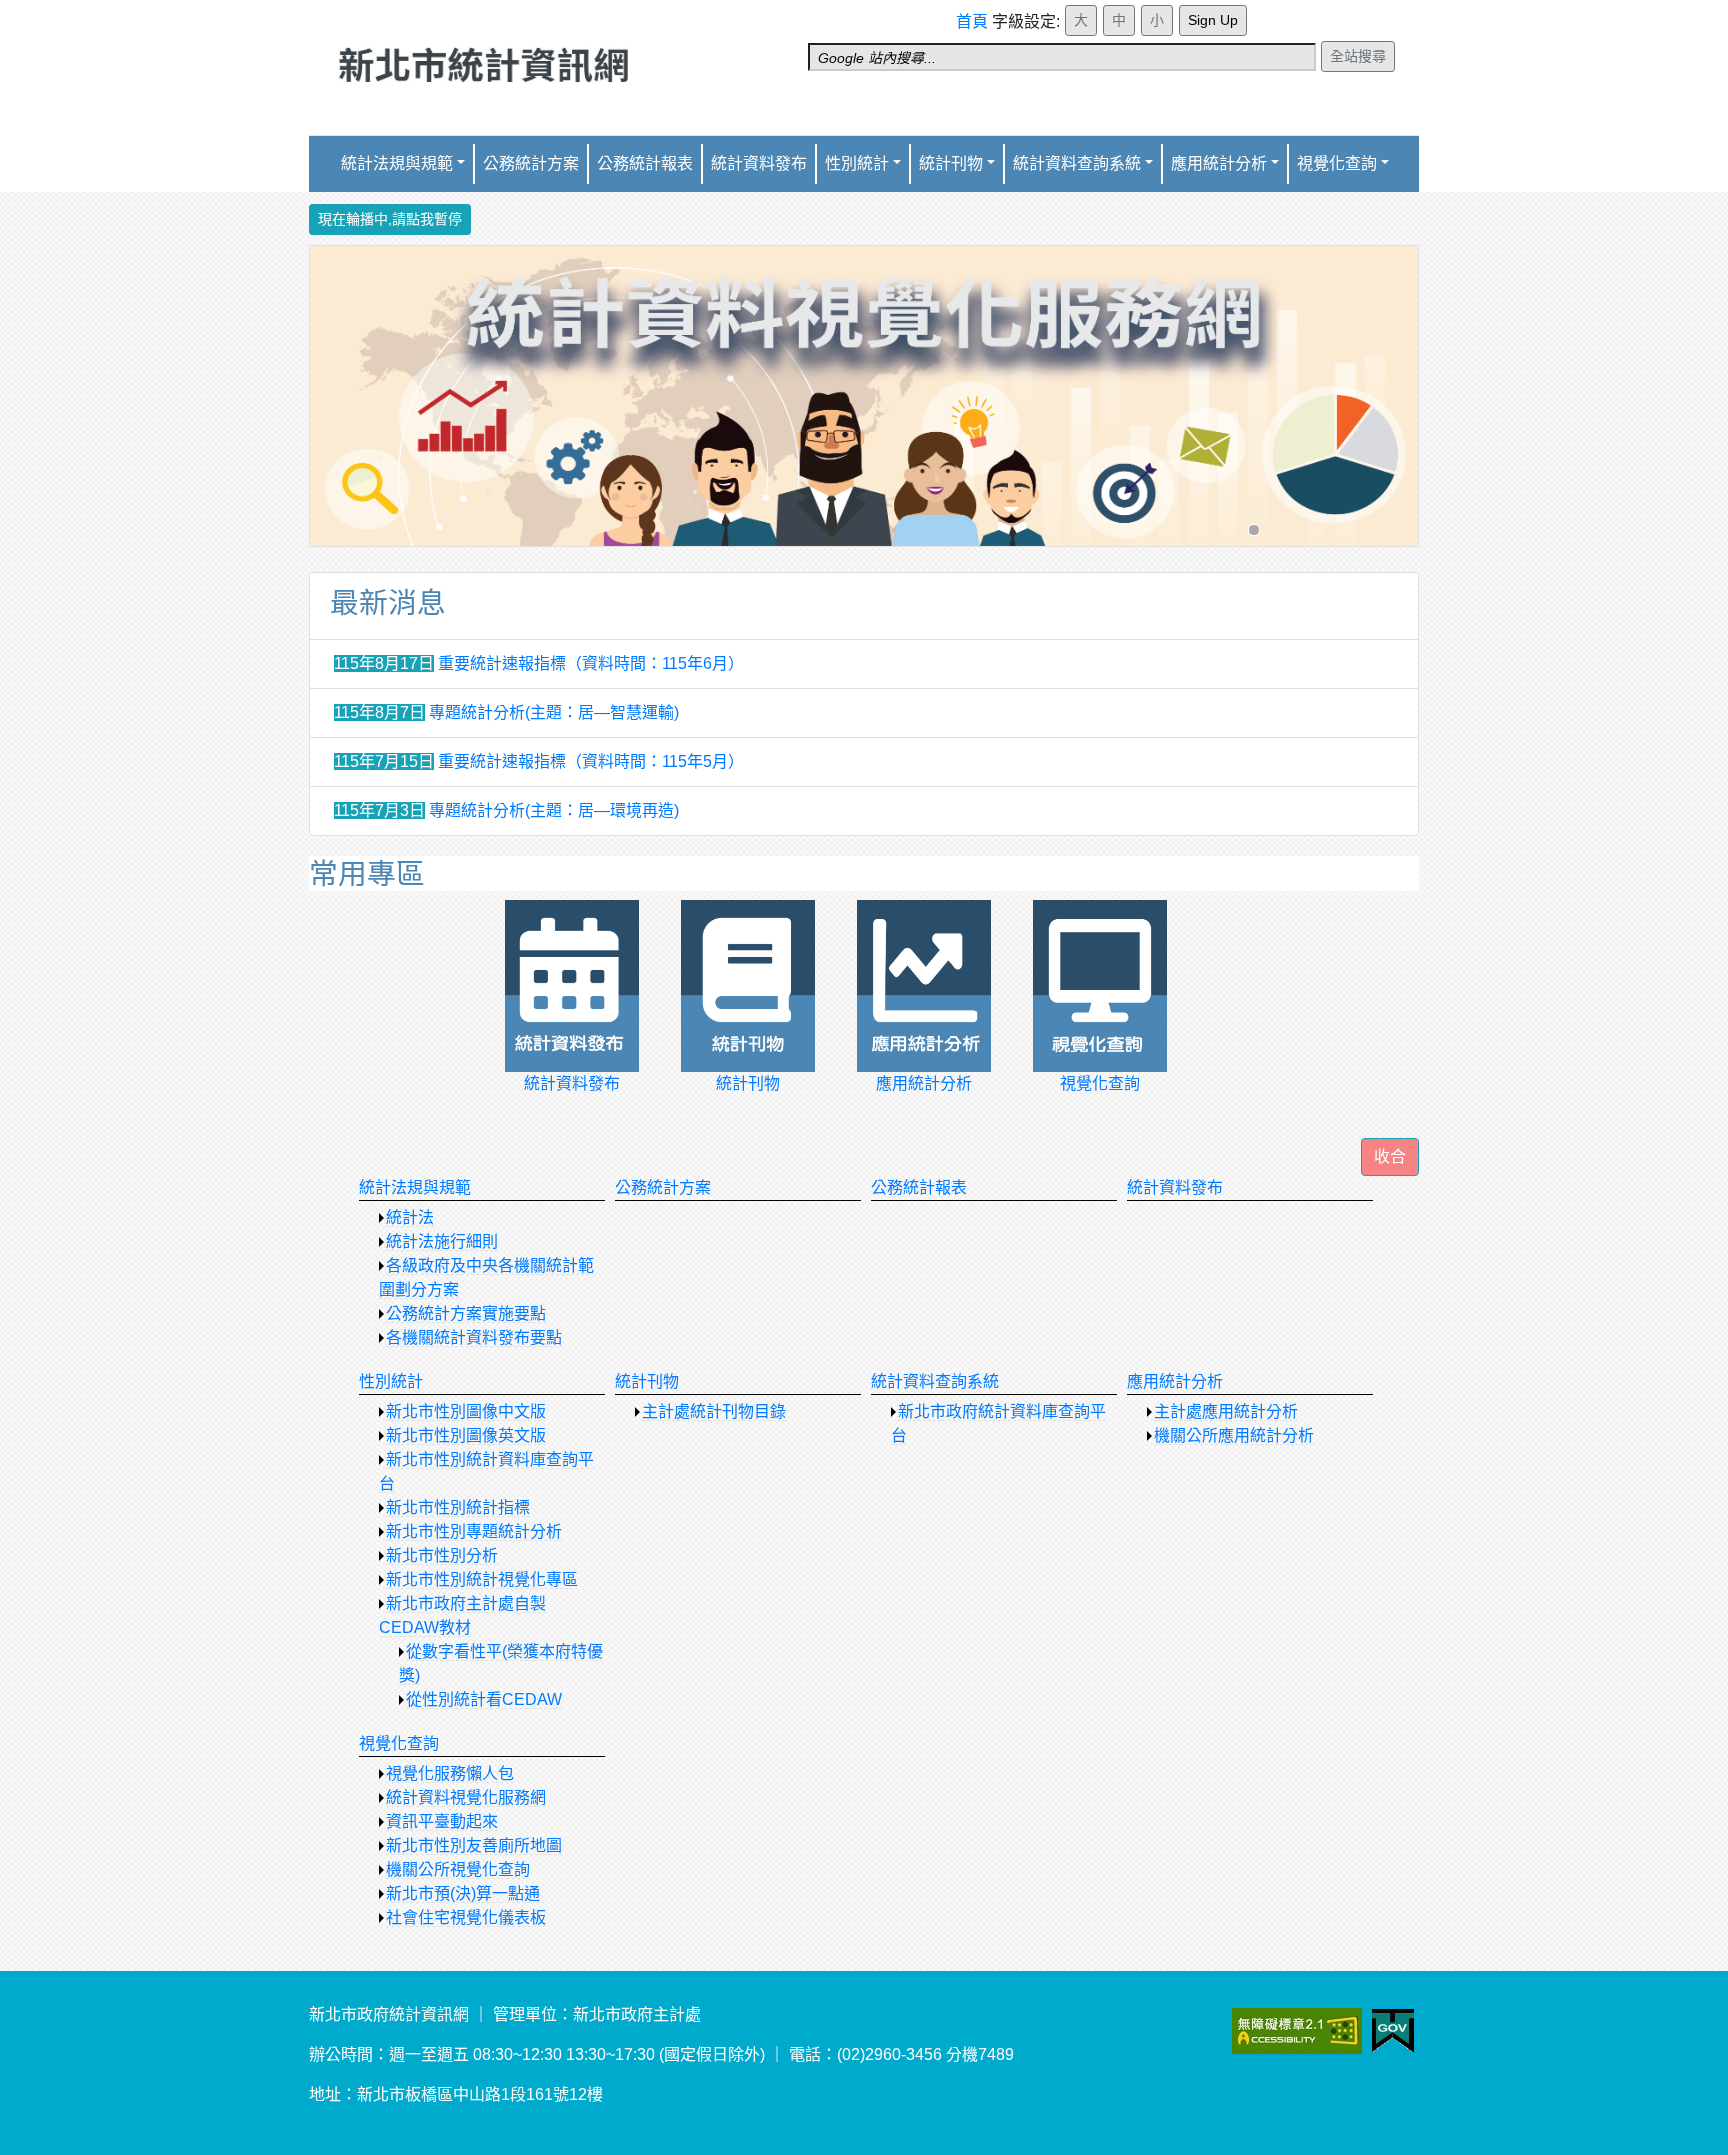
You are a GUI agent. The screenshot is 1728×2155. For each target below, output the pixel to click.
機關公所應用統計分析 (1234, 1435)
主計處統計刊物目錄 (714, 1411)
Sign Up (1213, 20)
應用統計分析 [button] (1219, 163)
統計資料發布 (759, 163)
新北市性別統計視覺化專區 (482, 1579)
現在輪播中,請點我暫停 (390, 219)
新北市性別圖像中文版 (466, 1411)
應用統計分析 (1175, 1381)
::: (962, 13)
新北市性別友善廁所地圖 (474, 1845)
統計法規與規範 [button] (397, 163)
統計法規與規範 (415, 1187)
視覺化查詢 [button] (1337, 163)
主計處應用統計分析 (1226, 1411)
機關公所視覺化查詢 (458, 1869)
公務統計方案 (531, 163)
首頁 (972, 21)
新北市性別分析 (442, 1555)
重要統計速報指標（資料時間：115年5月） (591, 761)
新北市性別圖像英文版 (466, 1435)
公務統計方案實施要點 (466, 1313)
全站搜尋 (1358, 56)
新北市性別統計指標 (458, 1507)
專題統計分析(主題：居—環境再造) (554, 810)
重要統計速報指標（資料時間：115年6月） (591, 663)
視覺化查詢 (399, 1743)
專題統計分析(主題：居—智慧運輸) (554, 712)
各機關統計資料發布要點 (474, 1337)
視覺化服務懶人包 (450, 1773)
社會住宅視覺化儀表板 (466, 1917)
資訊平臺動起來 (442, 1821)
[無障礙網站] (1323, 2030)
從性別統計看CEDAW (484, 1699)
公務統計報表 (645, 163)
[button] (1390, 1157)
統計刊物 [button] (951, 163)
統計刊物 (647, 1381)
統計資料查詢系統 (1077, 163)
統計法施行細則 (442, 1241)
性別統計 (857, 163)
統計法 (410, 1217)
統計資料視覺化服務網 (466, 1797)
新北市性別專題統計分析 (474, 1531)
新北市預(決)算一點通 (463, 1893)
